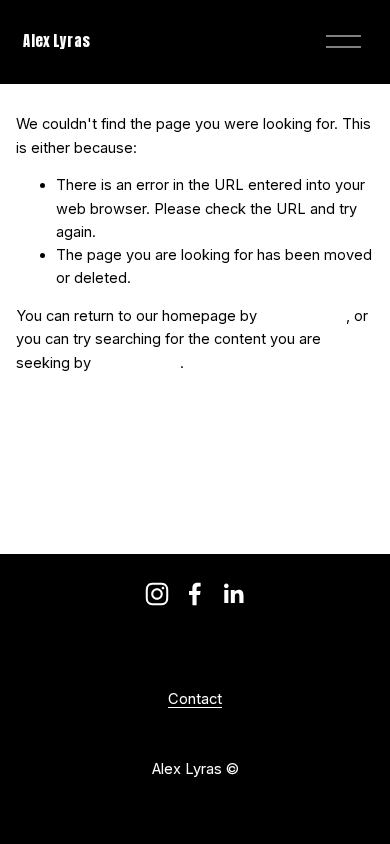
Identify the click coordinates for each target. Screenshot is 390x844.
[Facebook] (195, 594)
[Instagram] (157, 594)
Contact (195, 699)
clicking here (303, 316)
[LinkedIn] (233, 594)
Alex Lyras (56, 41)
